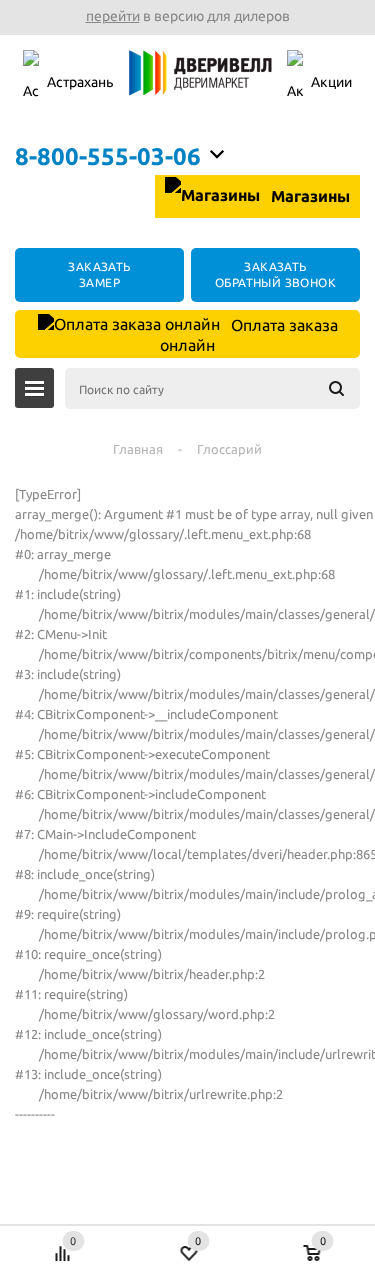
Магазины (308, 196)
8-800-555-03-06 (108, 156)
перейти (113, 16)
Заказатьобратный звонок (275, 274)
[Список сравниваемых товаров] (62, 1243)
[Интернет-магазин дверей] (200, 83)
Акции (331, 82)
